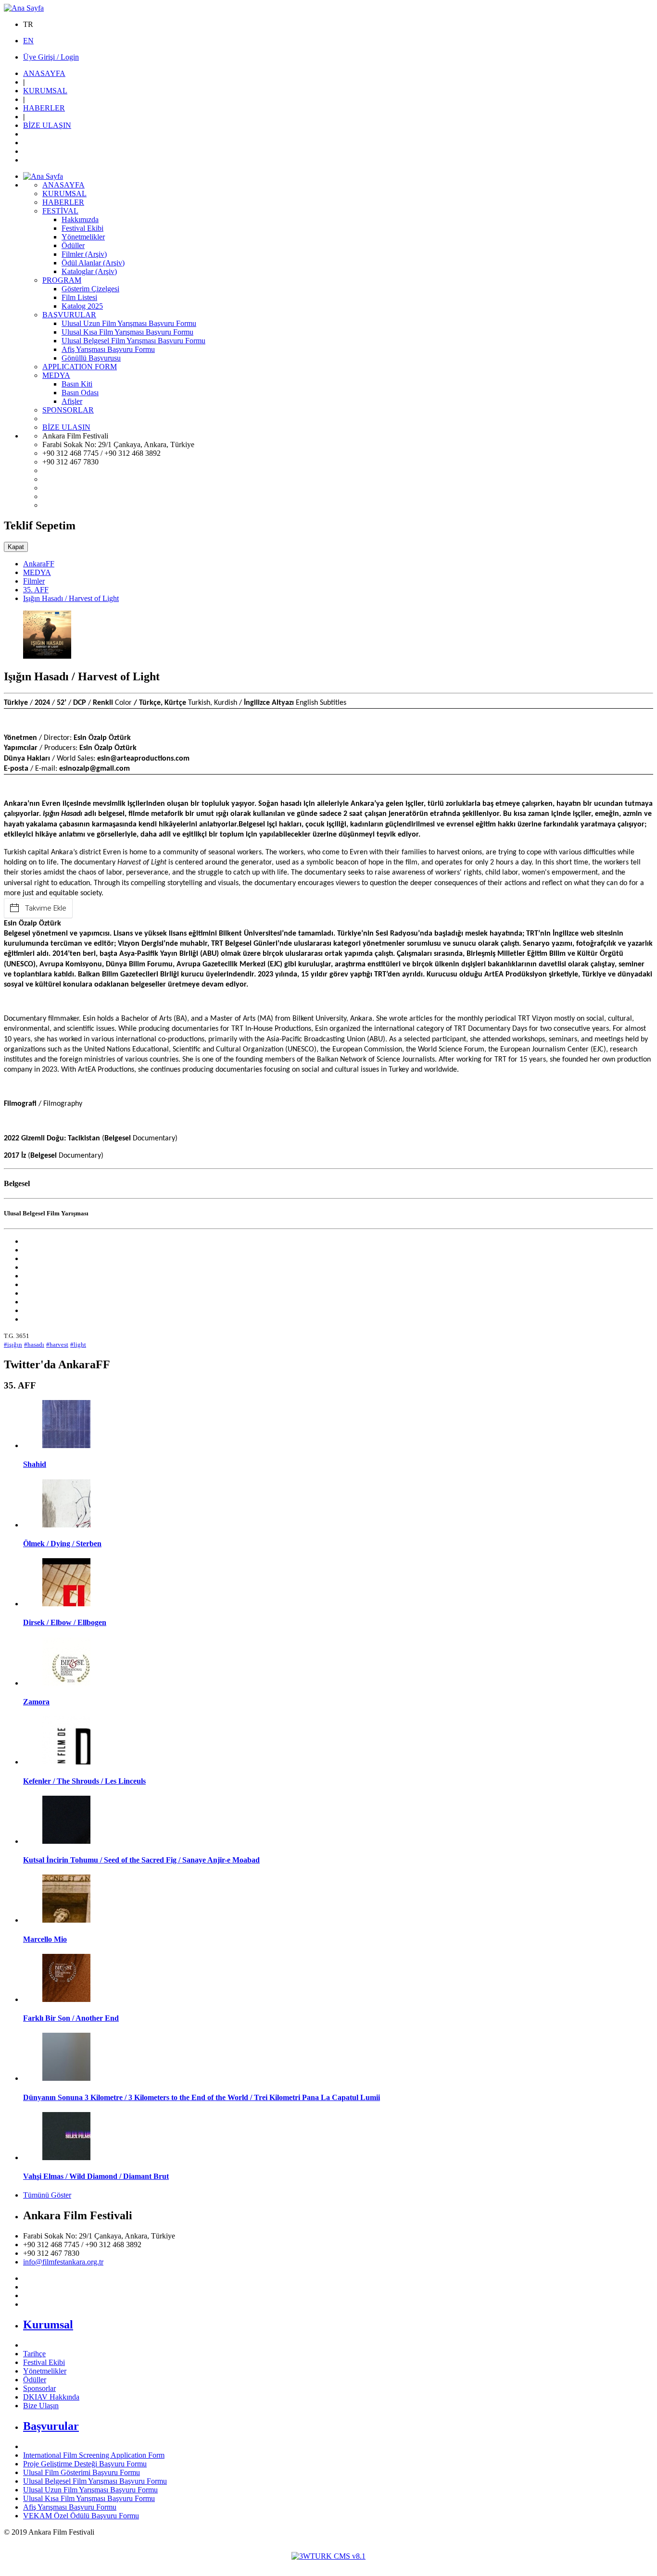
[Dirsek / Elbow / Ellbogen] (66, 1604)
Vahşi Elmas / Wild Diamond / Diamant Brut (96, 2176)
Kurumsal (48, 2325)
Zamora (36, 1702)
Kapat (16, 547)
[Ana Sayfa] (24, 8)
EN (28, 41)
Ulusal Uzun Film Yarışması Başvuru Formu (90, 2490)
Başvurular (51, 2426)
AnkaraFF (39, 564)
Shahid (35, 1464)
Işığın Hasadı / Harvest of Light (71, 598)
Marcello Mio (45, 1939)
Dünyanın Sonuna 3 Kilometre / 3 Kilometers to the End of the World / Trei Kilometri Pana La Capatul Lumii (202, 2097)
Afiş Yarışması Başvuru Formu (70, 2507)
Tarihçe (34, 2354)
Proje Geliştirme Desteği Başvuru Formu (85, 2464)
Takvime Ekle (46, 908)
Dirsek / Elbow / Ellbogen (65, 1622)
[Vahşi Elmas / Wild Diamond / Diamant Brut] (66, 2157)
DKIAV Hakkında (51, 2397)
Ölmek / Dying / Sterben (62, 1544)
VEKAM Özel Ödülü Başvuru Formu (81, 2516)
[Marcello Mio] (66, 1920)
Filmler (34, 581)
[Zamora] (66, 1683)
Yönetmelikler (45, 2371)
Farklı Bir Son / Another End (71, 2018)
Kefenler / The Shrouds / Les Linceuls (84, 1781)
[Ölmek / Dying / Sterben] (66, 1525)
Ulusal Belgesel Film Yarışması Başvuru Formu (95, 2481)
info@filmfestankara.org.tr (63, 2262)
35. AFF (36, 590)
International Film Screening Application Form (94, 2455)
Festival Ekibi (44, 2362)
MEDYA (37, 572)
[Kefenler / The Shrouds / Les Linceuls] (66, 1762)
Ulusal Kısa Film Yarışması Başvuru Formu (89, 2498)
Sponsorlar (39, 2388)
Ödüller (35, 2380)
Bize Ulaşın (41, 2406)
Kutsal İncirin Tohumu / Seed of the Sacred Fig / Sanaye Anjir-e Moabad (141, 1860)
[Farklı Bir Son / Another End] (66, 1999)
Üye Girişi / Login (51, 57)
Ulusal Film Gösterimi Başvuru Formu (82, 2472)
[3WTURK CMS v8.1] (328, 2556)
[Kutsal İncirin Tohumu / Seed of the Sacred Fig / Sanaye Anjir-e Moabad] (66, 1841)
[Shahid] (66, 1445)
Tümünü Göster (47, 2195)
